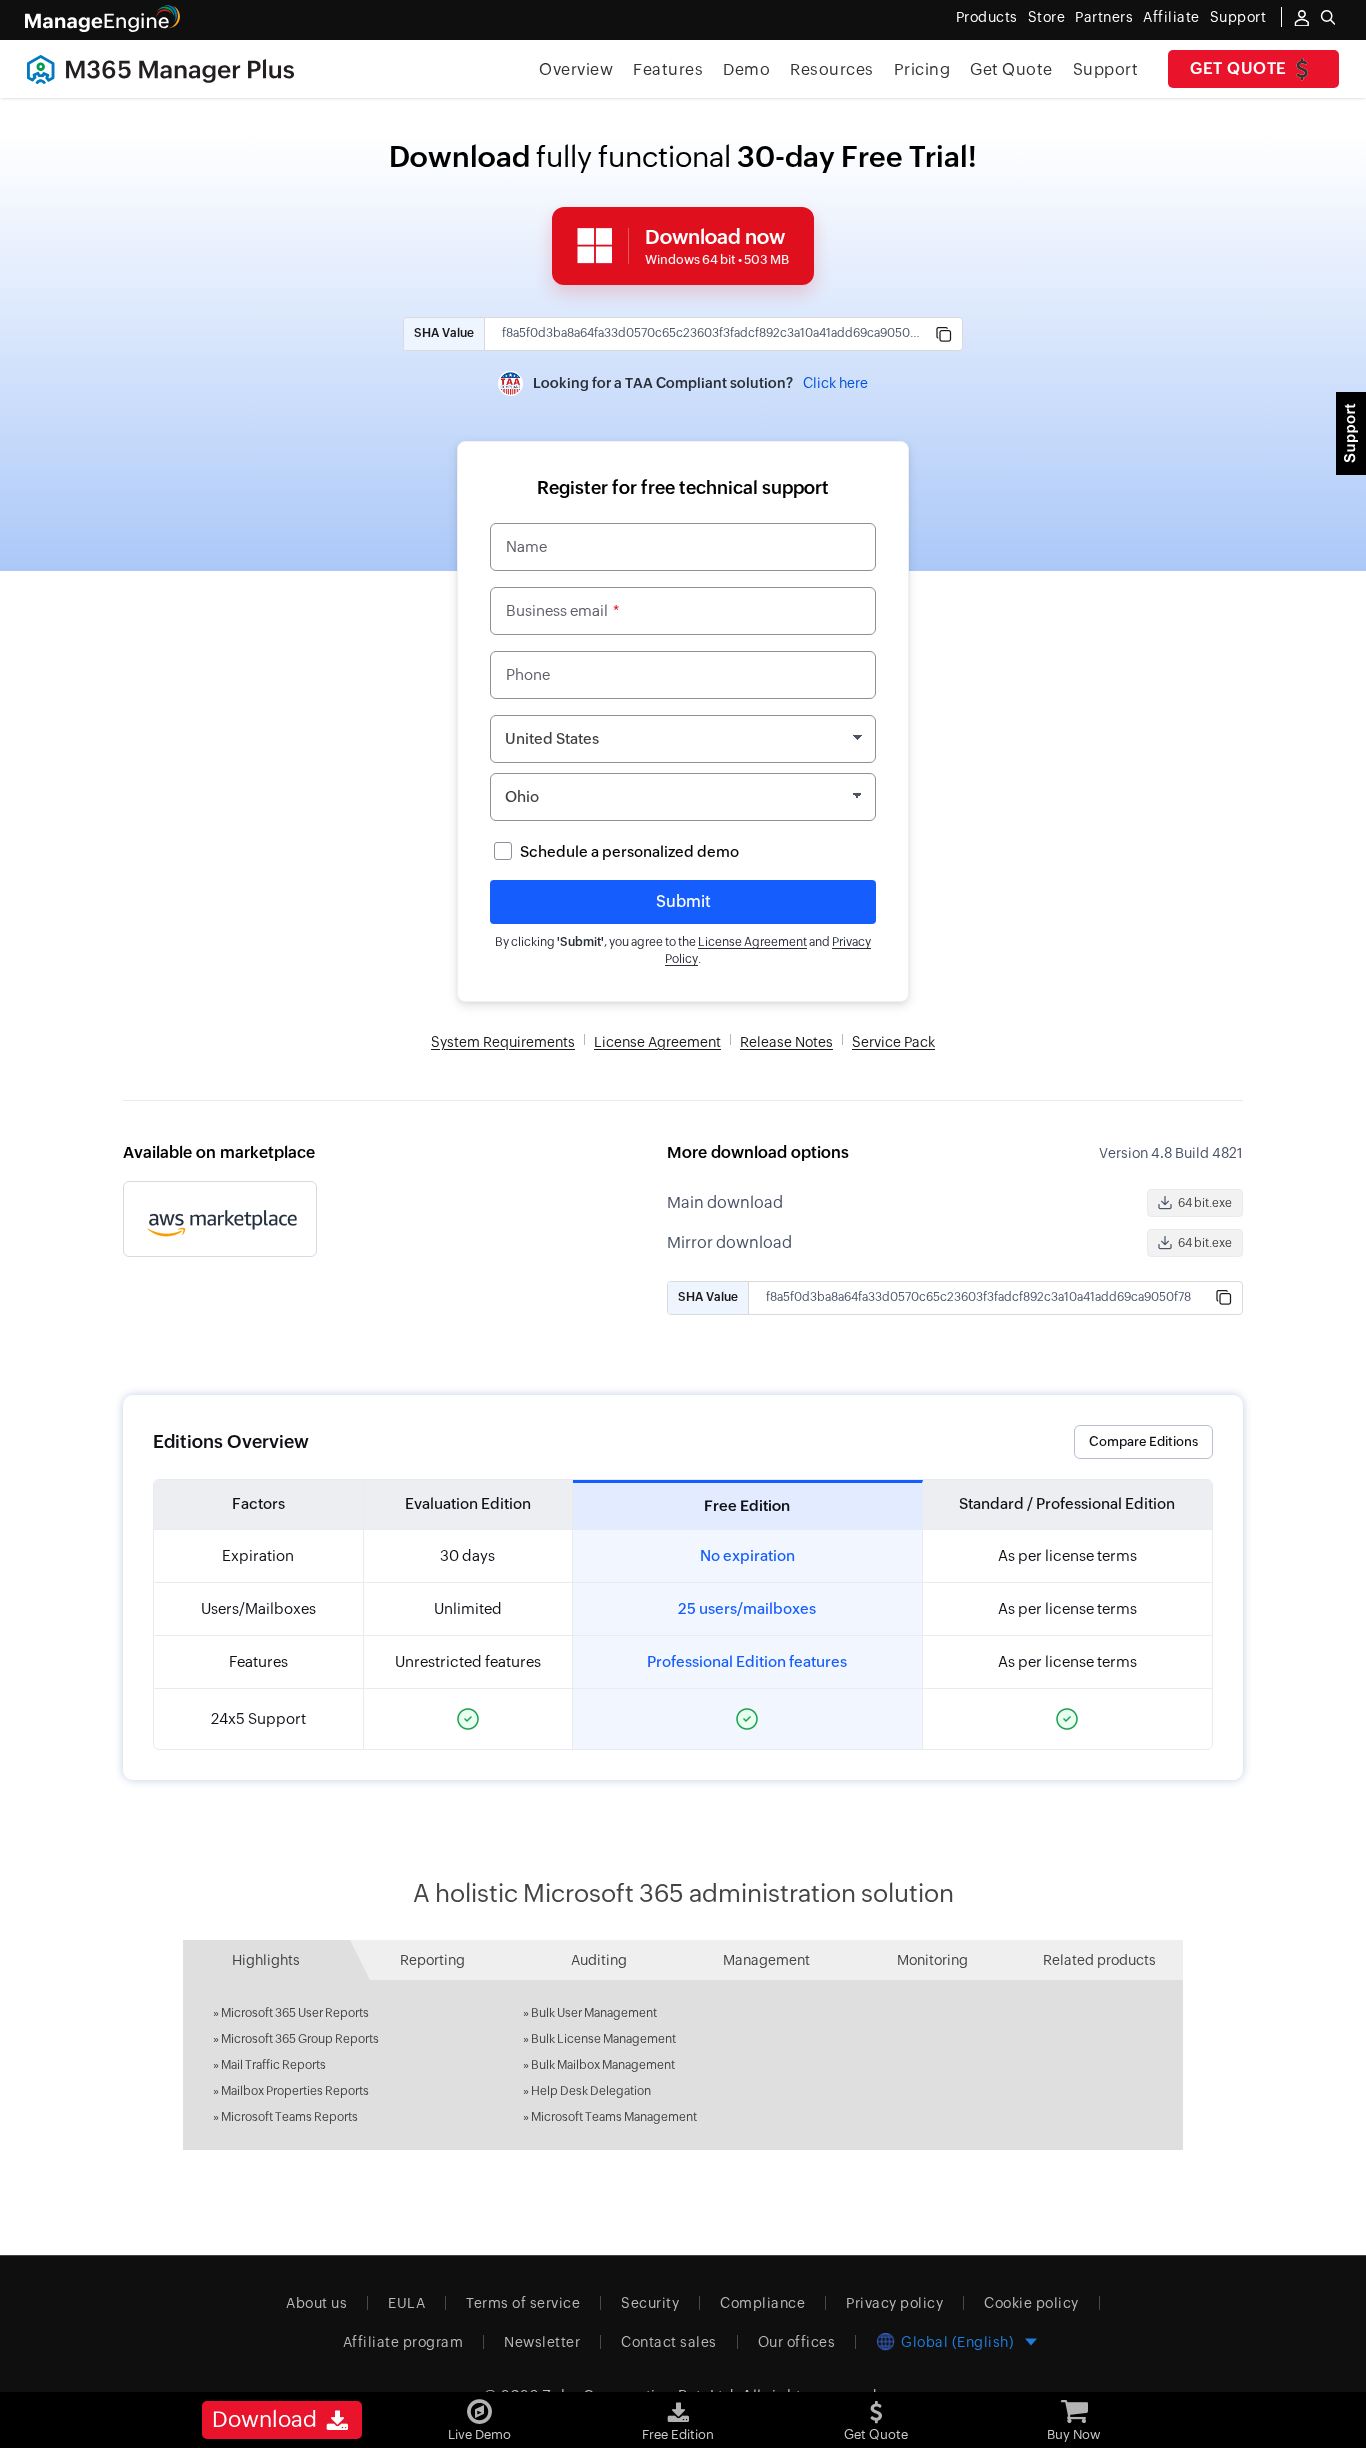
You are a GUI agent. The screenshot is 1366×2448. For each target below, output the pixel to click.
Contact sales (669, 2342)
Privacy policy (894, 2303)
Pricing (922, 69)
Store (1047, 17)
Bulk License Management (603, 2039)
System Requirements (503, 1042)
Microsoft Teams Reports (289, 2117)
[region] (683, 1614)
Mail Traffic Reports (273, 2065)
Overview (576, 69)
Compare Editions (1143, 1441)
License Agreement (752, 942)
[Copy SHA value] (944, 334)
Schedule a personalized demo (629, 851)
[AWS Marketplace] (220, 1219)
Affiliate (1171, 17)
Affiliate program (403, 2342)
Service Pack (893, 1042)
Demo (746, 69)
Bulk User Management (594, 2013)
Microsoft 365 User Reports (295, 2013)
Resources (832, 69)
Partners (1104, 17)
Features (668, 69)
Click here (835, 383)
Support (1106, 69)
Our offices (797, 2342)
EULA (406, 2303)
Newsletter (542, 2342)
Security (650, 2303)
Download (267, 2419)
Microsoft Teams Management (614, 2117)
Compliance (762, 2303)
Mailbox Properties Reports (295, 2091)
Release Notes (786, 1042)
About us (316, 2303)
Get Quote (1238, 68)
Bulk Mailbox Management (603, 2065)
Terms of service (523, 2303)
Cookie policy (1031, 2303)
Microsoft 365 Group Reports (300, 2039)
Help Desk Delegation (591, 2091)
